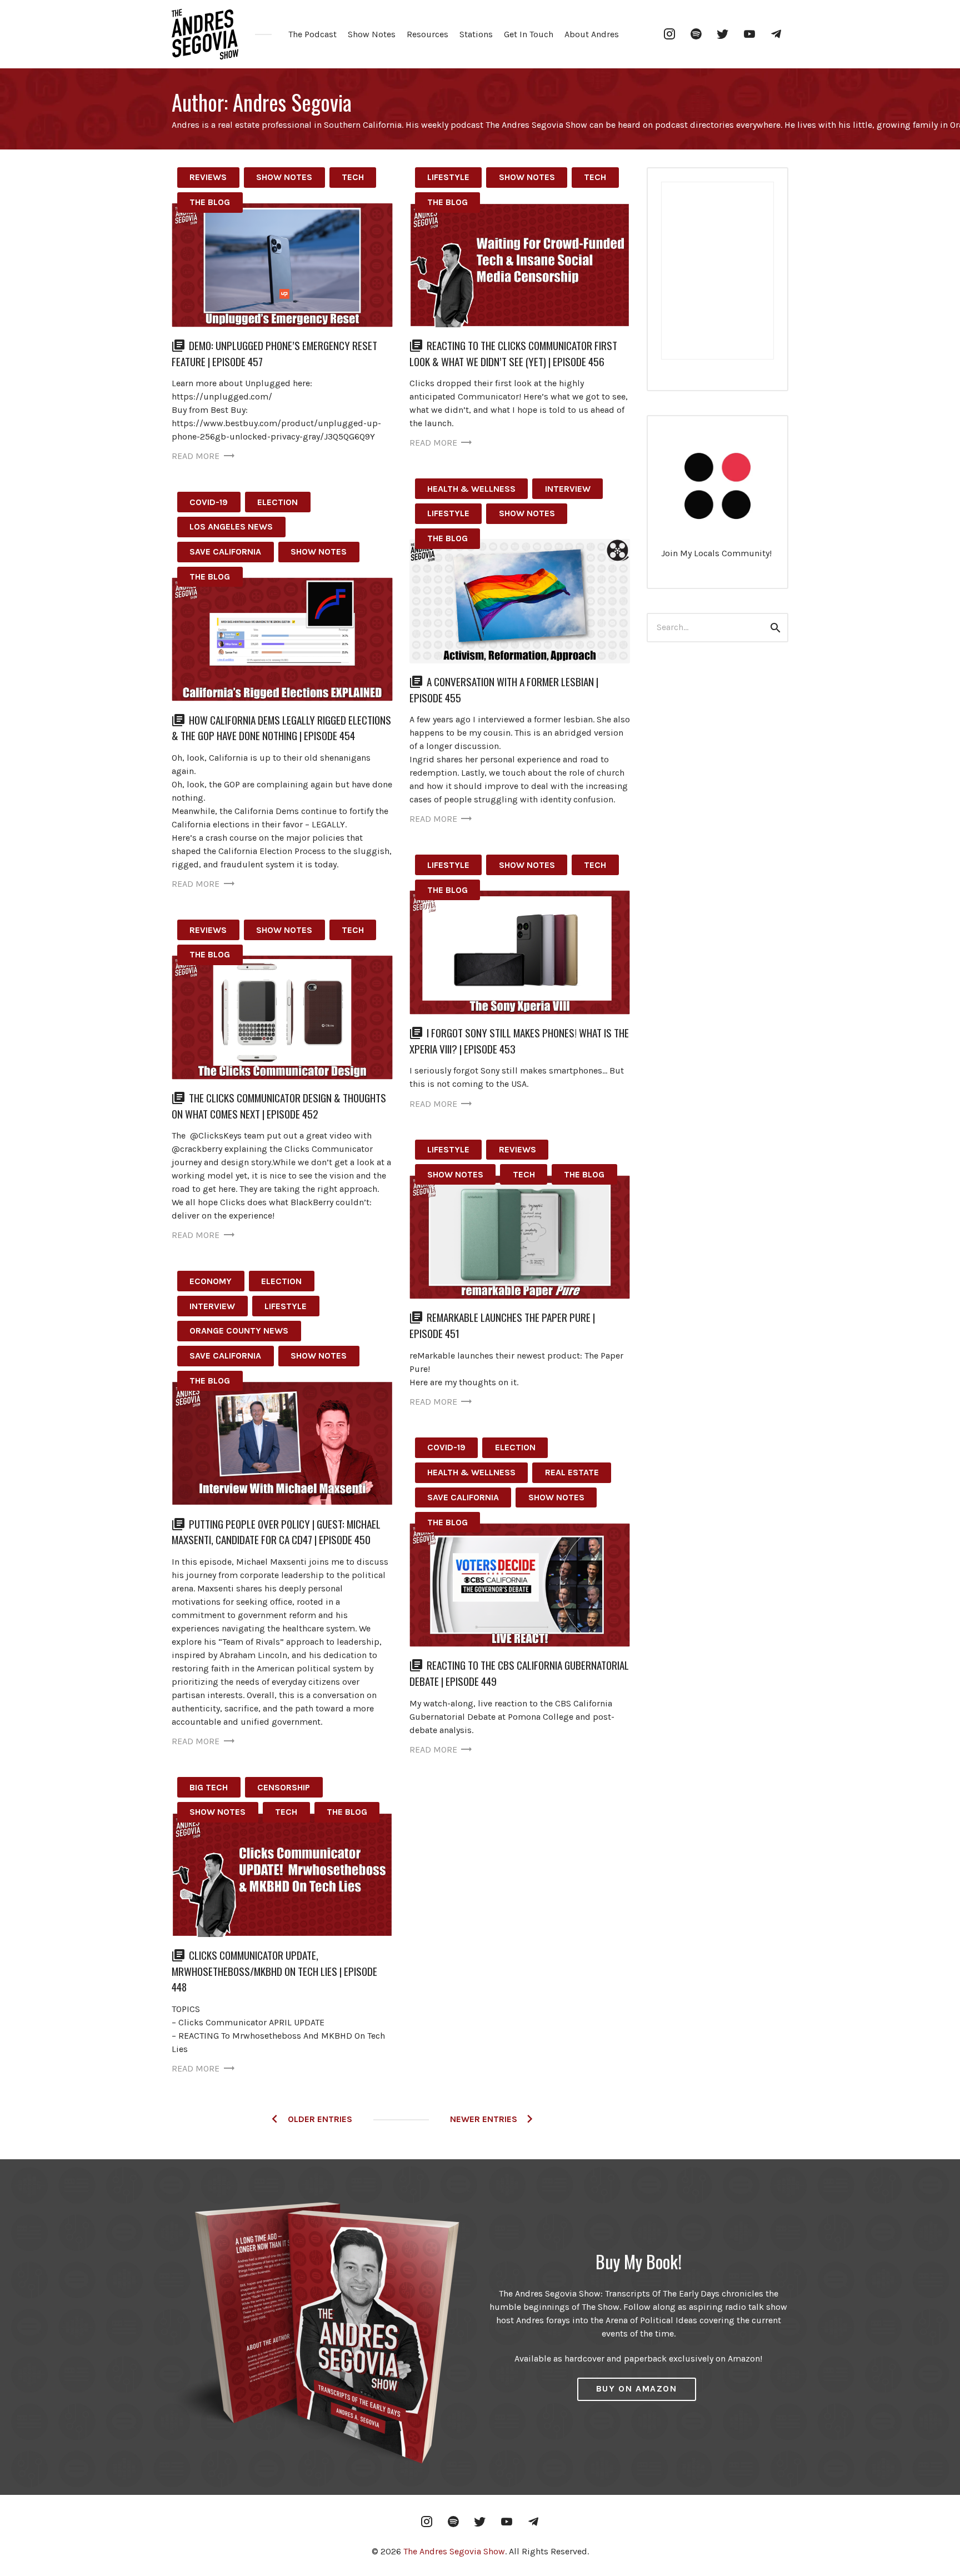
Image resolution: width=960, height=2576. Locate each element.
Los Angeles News (231, 526)
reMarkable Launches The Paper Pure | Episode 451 (502, 1325)
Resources (427, 34)
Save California (225, 551)
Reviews (208, 177)
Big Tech (209, 1787)
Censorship (284, 1787)
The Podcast (312, 34)
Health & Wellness (471, 489)
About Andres (592, 34)
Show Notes (372, 34)
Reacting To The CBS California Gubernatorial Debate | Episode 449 (519, 1673)
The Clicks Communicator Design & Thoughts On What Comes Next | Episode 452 (279, 1106)
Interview (568, 489)
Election (277, 502)
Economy (211, 1281)
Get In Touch (529, 34)
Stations (476, 34)
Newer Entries (484, 2119)
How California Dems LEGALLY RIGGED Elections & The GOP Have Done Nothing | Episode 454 (281, 728)
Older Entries (320, 2119)
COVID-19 (209, 502)
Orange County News (239, 1331)
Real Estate (572, 1472)
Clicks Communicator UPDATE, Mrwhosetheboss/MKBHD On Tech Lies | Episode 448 (274, 1971)
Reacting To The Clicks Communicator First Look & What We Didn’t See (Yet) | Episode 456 (513, 353)
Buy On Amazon (637, 2388)
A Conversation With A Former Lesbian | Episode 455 (504, 690)
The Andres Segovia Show (454, 2551)
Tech (353, 177)
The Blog (210, 202)
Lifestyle (448, 177)
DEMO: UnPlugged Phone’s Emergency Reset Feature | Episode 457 (274, 353)
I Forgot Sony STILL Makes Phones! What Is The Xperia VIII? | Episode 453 (519, 1041)
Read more (196, 456)
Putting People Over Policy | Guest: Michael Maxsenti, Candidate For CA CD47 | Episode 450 (276, 1532)
